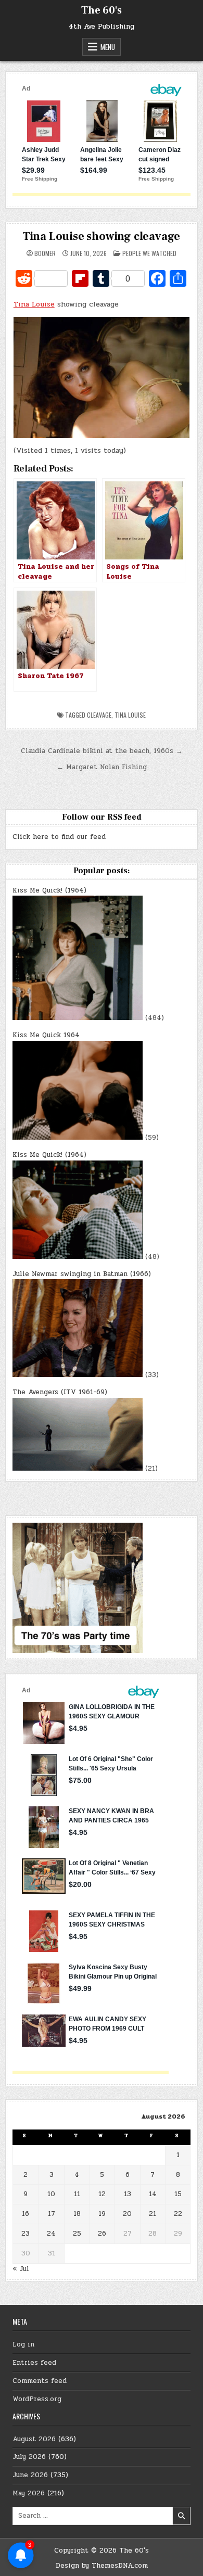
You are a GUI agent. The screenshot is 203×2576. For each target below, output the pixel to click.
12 (102, 2194)
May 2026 (29, 2493)
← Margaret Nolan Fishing (102, 767)
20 (127, 2214)
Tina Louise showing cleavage (102, 236)
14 (153, 2194)
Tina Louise (34, 304)
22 (178, 2214)
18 (77, 2214)
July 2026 (29, 2457)
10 (51, 2194)
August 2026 (34, 2439)
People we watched (149, 253)
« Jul (21, 2269)
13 (128, 2194)
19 (102, 2214)
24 (51, 2234)
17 (52, 2214)
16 (26, 2214)
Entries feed (34, 2363)
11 (77, 2194)
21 (153, 2214)
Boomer (45, 253)
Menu (108, 47)
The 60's (102, 10)
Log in (23, 2344)
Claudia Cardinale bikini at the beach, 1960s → (102, 751)
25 (77, 2234)
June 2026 (30, 2475)
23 (26, 2234)
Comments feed (40, 2381)
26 (102, 2234)
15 (178, 2194)
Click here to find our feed (59, 837)
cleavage (99, 715)
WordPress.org (37, 2399)
